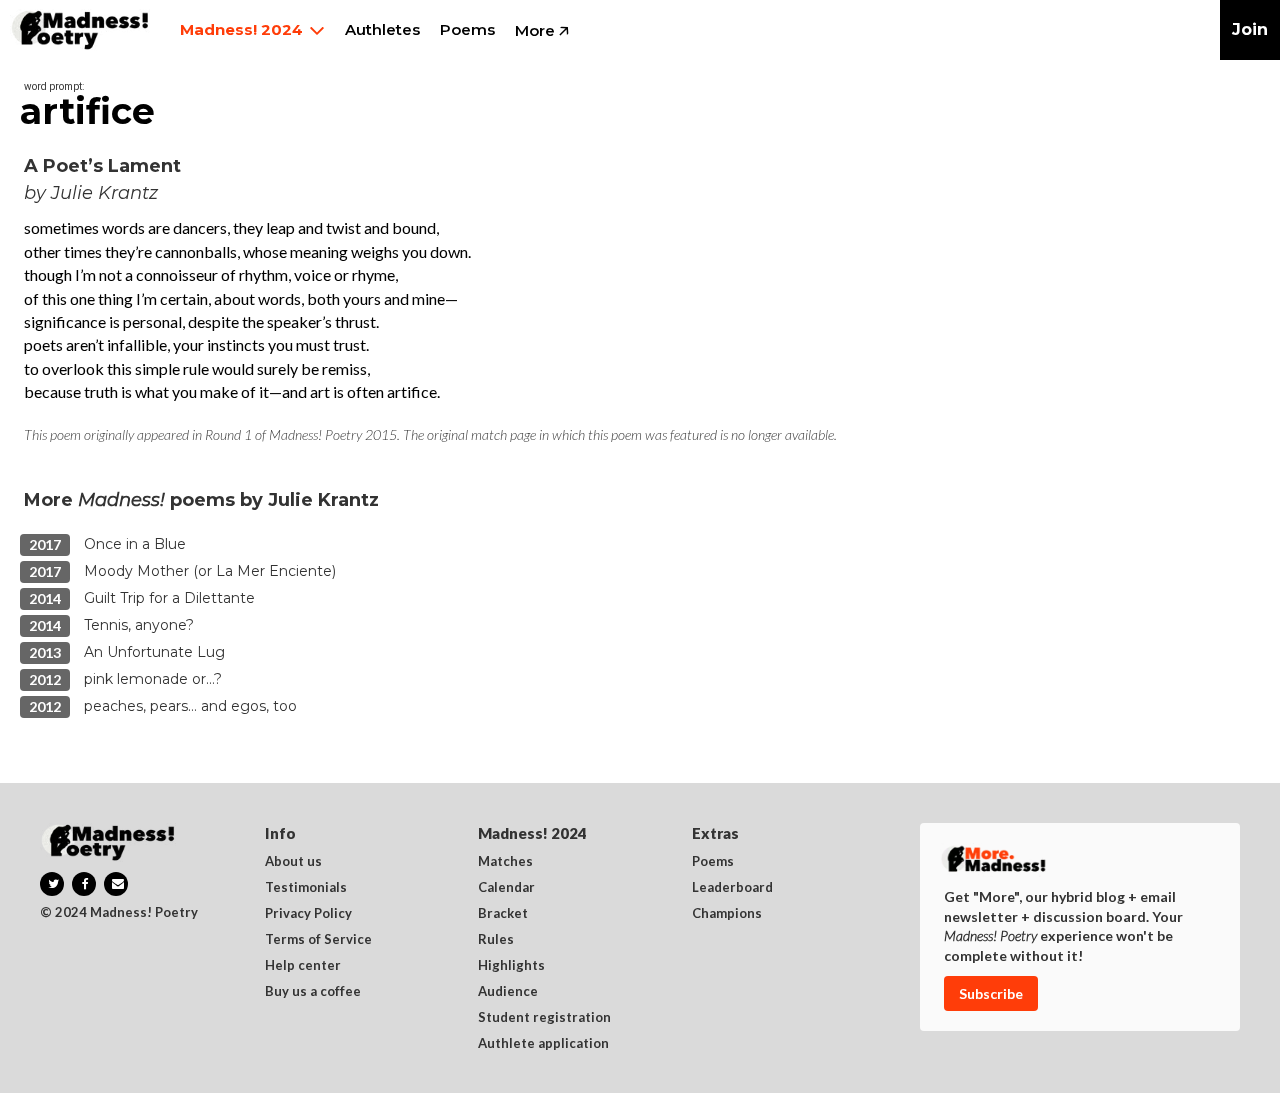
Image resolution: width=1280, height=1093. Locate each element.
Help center (303, 966)
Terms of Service (318, 940)
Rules (496, 940)
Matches (505, 862)
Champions (727, 914)
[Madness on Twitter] (52, 884)
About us (293, 862)
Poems (713, 862)
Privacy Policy (308, 914)
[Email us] (116, 884)
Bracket (503, 914)
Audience (508, 992)
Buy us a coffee (313, 992)
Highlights (511, 966)
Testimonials (306, 888)
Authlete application (543, 1044)
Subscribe (991, 993)
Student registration (544, 1018)
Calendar (506, 888)
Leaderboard (732, 888)
